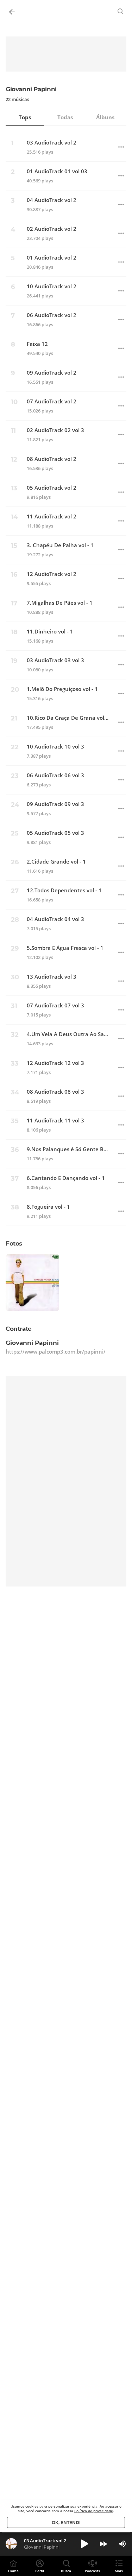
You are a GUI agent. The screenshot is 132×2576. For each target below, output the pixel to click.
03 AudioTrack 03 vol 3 (55, 660)
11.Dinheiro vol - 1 (50, 632)
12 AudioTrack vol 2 (52, 574)
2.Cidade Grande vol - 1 (56, 862)
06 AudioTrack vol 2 (52, 315)
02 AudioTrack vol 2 (52, 229)
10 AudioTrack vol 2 (52, 286)
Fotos (14, 1243)
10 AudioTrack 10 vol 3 (55, 747)
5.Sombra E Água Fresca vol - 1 (65, 948)
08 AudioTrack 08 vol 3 (55, 1092)
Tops (25, 117)
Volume (122, 2544)
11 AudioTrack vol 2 (52, 516)
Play (84, 2544)
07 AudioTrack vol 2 (52, 401)
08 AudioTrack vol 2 (52, 459)
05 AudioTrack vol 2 (52, 488)
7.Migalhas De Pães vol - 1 (60, 603)
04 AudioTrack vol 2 (52, 200)
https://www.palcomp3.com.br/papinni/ (56, 1351)
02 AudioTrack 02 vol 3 (55, 430)
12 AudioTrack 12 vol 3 (55, 1063)
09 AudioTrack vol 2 (52, 373)
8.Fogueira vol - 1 (48, 1207)
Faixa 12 (37, 344)
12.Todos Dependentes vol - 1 (64, 890)
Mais (119, 2571)
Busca (66, 2571)
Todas (65, 117)
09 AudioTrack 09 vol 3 (55, 804)
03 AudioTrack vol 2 (52, 143)
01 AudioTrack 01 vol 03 (57, 171)
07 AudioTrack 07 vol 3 (55, 1005)
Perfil (40, 2571)
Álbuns (105, 117)
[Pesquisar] (121, 11)
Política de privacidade (94, 2511)
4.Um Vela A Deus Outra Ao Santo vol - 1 (68, 1034)
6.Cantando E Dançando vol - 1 (66, 1178)
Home (13, 2571)
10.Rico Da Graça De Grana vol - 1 (68, 718)
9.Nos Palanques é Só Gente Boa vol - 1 (68, 1149)
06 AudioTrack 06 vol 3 (55, 775)
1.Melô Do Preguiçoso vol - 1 (62, 689)
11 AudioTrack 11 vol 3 (55, 1121)
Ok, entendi (66, 2523)
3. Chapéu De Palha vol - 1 (60, 545)
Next (103, 2544)
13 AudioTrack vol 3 (52, 977)
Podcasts (92, 2571)
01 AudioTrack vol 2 (52, 258)
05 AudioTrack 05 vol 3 (55, 833)
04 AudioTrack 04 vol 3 (55, 919)
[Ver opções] (121, 147)
